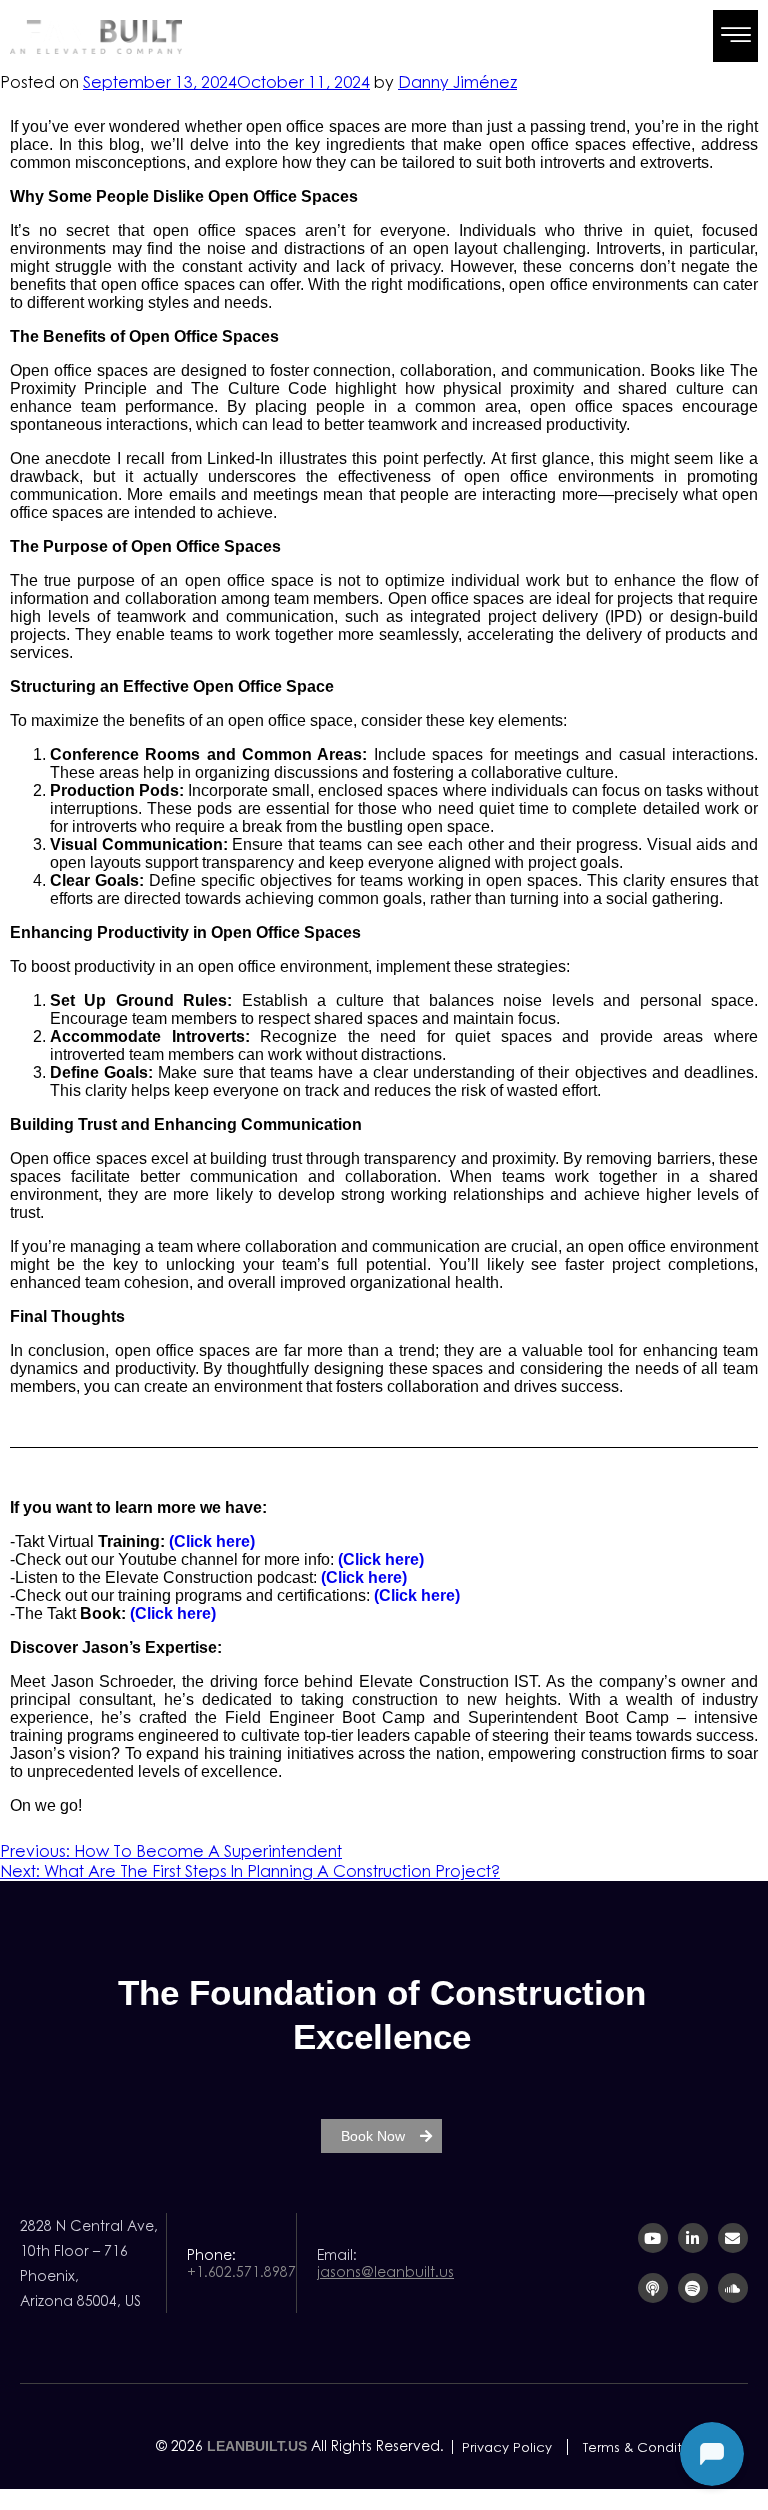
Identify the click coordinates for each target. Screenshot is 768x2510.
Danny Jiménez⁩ (457, 82)
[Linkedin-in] (693, 2238)
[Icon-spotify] (693, 2288)
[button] (735, 36)
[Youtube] (653, 2238)
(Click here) (212, 1541)
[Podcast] (653, 2288)
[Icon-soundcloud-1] (733, 2288)
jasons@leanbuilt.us (385, 2271)
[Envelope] (733, 2238)
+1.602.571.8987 (241, 2271)
